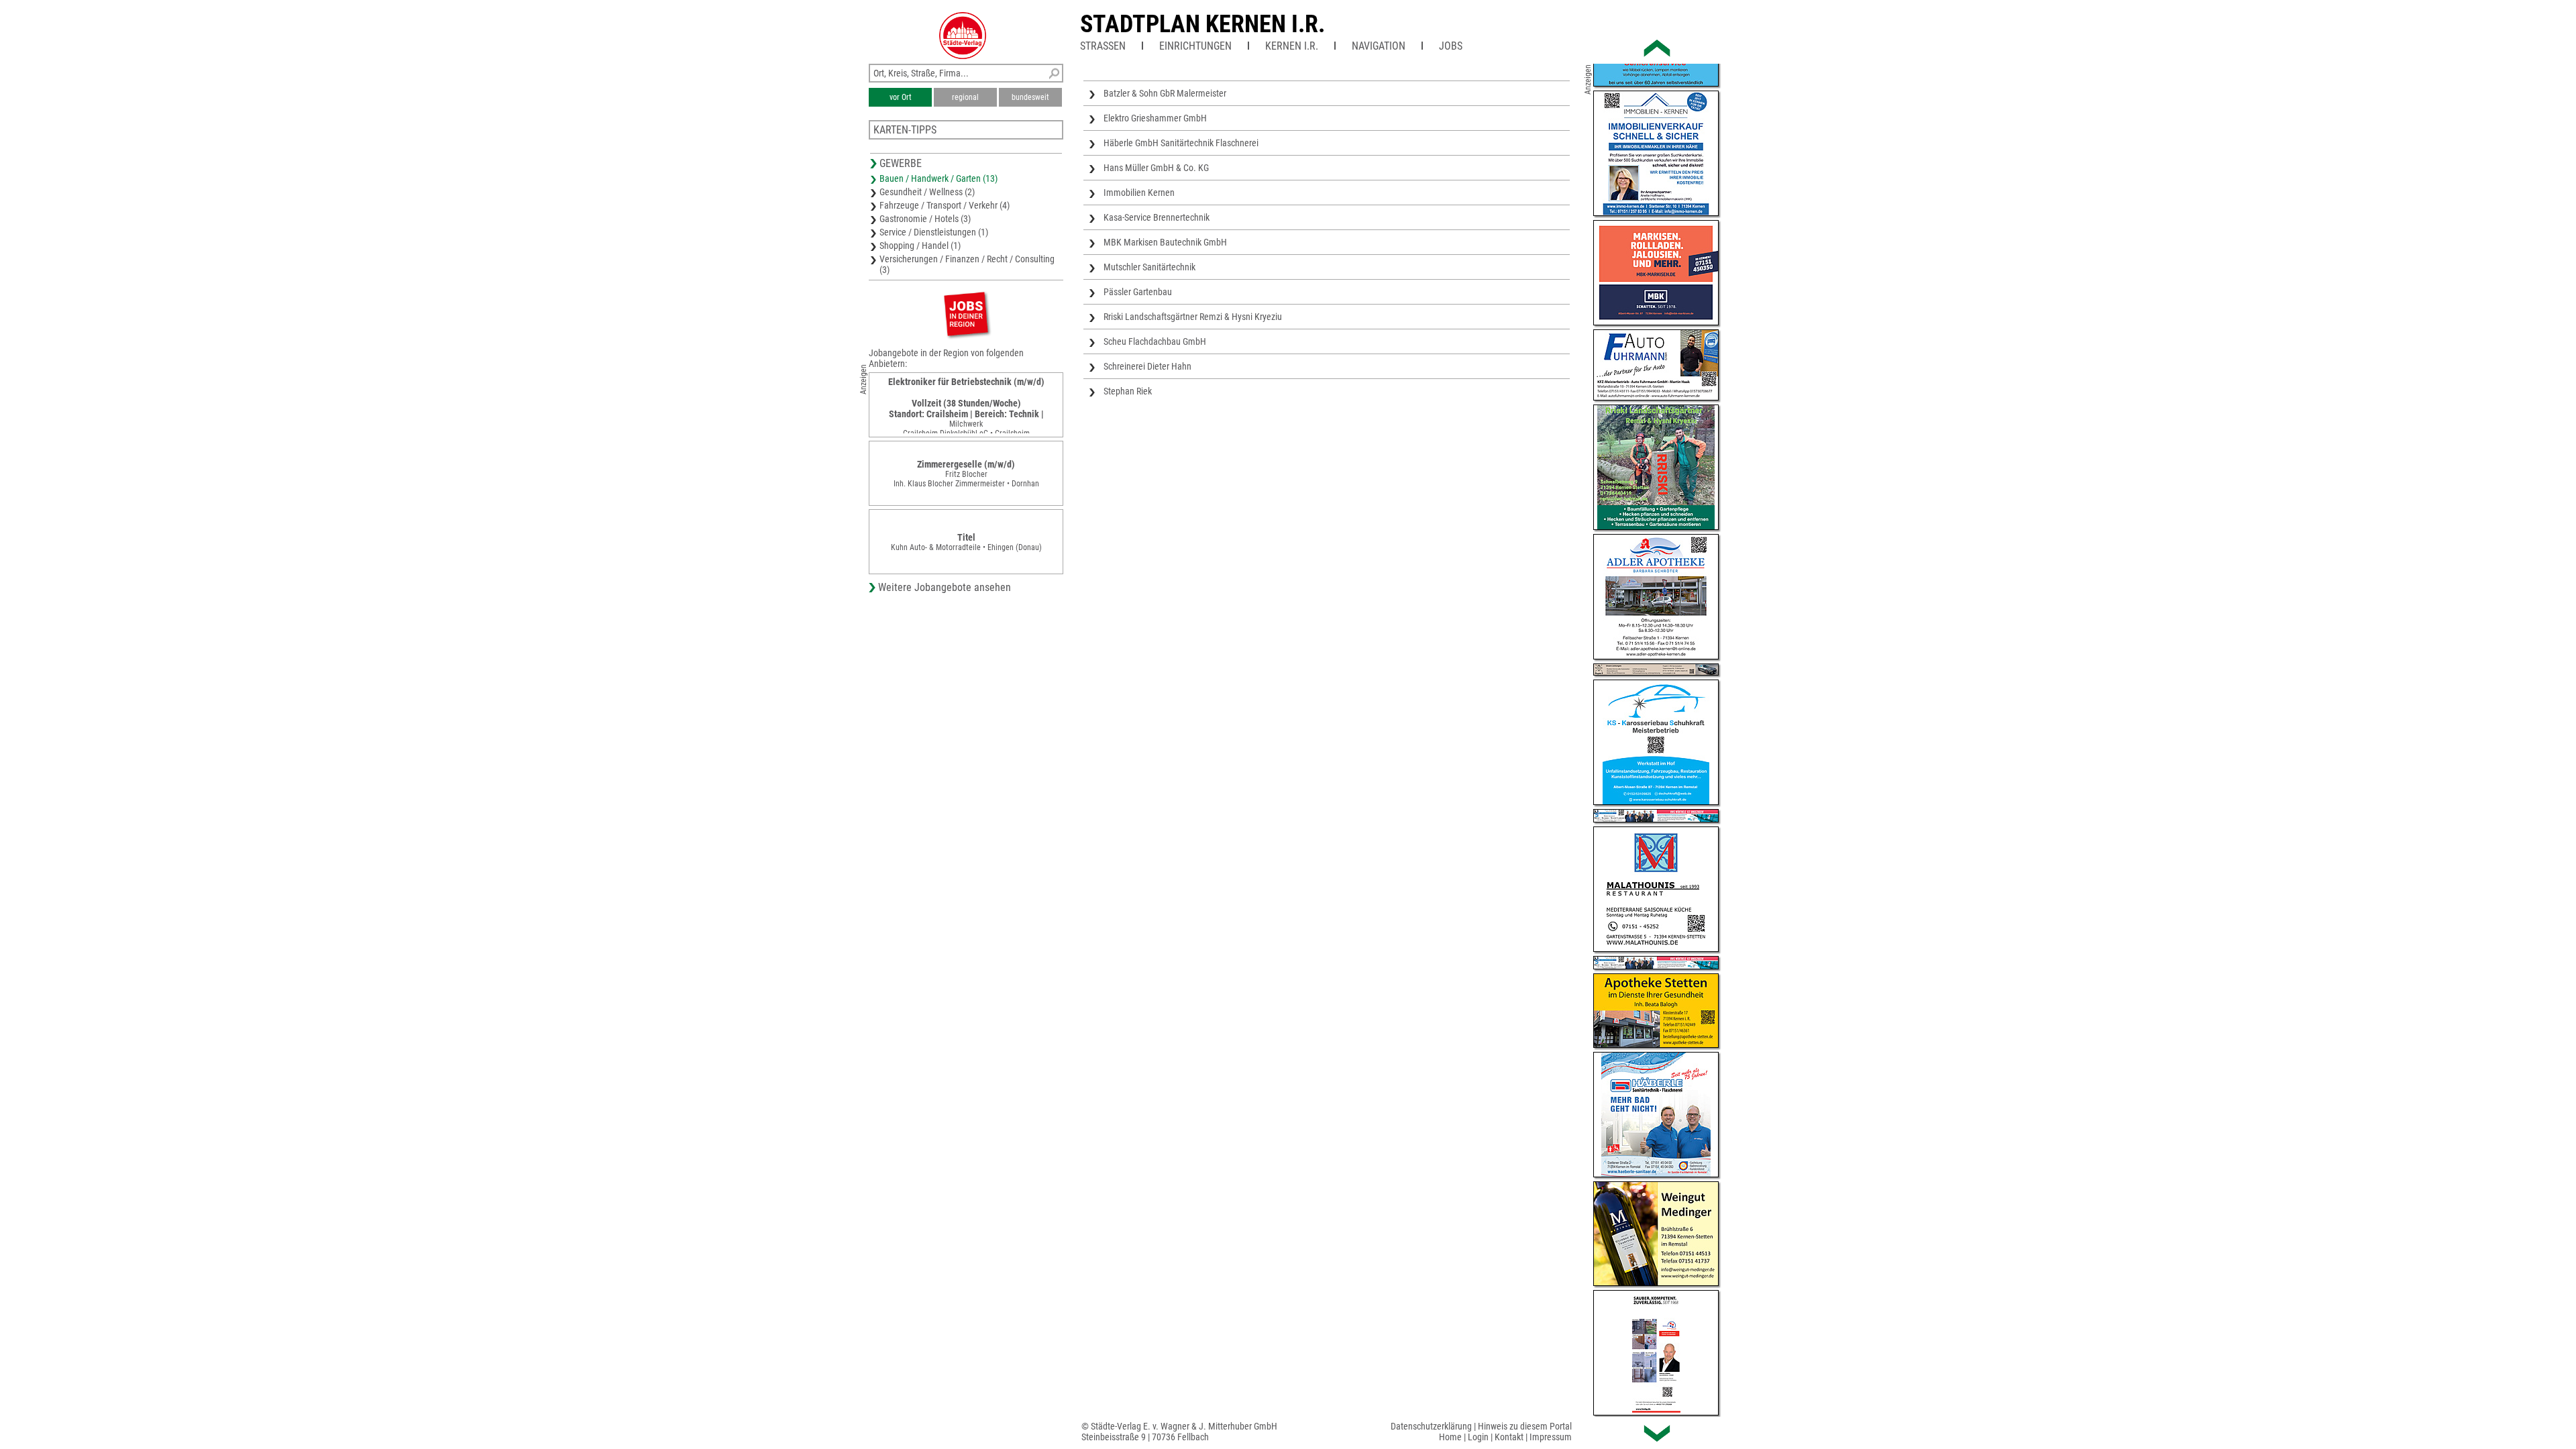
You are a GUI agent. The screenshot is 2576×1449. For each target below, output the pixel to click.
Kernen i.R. (1292, 46)
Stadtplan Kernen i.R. (1202, 24)
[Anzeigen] (966, 314)
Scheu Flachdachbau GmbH (1155, 341)
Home (1450, 1437)
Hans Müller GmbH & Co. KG (1156, 168)
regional (965, 97)
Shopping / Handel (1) (920, 246)
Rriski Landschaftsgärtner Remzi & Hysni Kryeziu (1193, 317)
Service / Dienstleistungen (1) (934, 232)
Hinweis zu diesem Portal (1525, 1426)
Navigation (1379, 46)
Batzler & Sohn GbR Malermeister (1165, 93)
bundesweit (1030, 97)
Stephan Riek (1128, 391)
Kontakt (1509, 1437)
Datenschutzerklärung (1431, 1426)
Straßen (1103, 46)
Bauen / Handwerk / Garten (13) (938, 178)
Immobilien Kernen (1139, 193)
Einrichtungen (1195, 46)
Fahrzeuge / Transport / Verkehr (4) (945, 205)
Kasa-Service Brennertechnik (1157, 217)
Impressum (1551, 1437)
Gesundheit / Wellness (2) (927, 192)
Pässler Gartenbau (1138, 292)
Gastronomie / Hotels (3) (925, 219)
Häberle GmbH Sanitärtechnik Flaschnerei (1181, 143)
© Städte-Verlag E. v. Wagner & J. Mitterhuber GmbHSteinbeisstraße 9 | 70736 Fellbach (1179, 1432)
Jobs (1451, 46)
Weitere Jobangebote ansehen (945, 587)
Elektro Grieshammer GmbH (1155, 118)
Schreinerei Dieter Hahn (1147, 366)
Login (1478, 1437)
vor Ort (901, 97)
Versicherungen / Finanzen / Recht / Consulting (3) (967, 264)
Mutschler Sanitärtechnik (1149, 267)
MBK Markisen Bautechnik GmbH (1165, 242)
